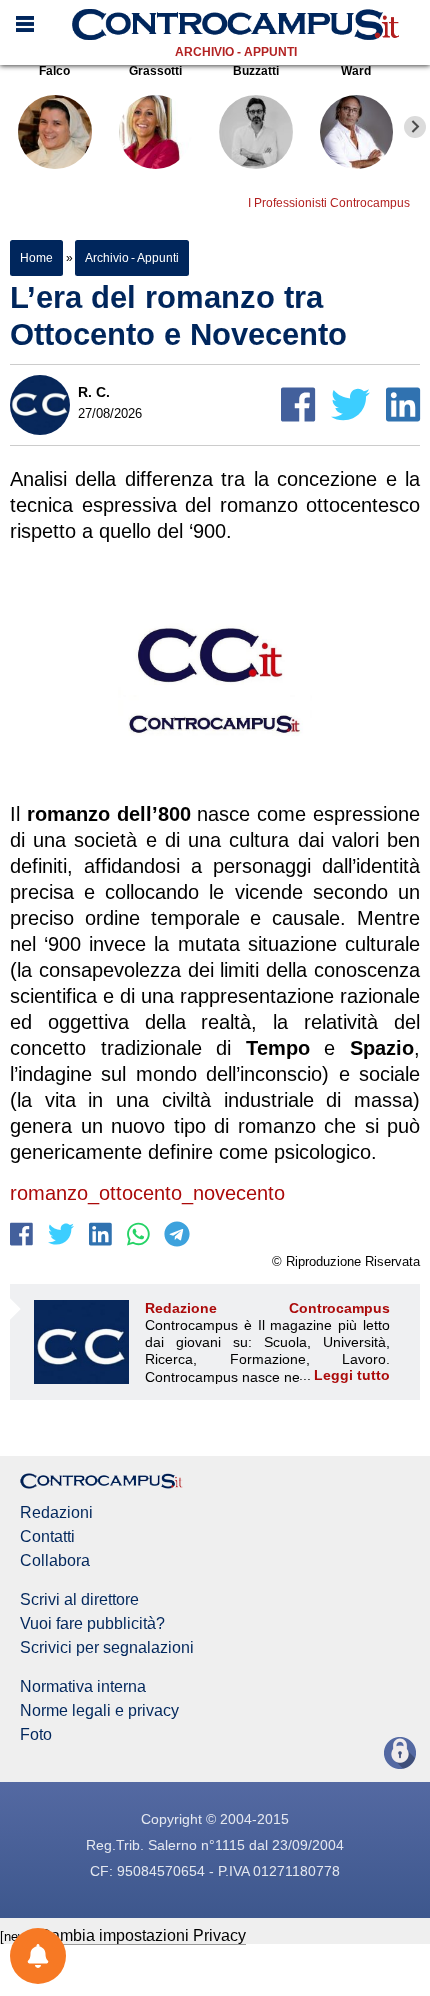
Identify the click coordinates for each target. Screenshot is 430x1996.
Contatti (47, 1537)
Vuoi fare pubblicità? (92, 1624)
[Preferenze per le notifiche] (38, 1956)
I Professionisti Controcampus (329, 203)
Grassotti (155, 71)
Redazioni (56, 1513)
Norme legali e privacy (99, 1711)
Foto (36, 1735)
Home (36, 258)
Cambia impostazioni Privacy (142, 1935)
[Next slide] (415, 127)
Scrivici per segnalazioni (107, 1648)
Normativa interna (83, 1687)
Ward (356, 71)
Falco (54, 71)
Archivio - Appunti (236, 52)
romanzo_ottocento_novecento (147, 1193)
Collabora (55, 1561)
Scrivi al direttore (79, 1600)
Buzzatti (256, 71)
